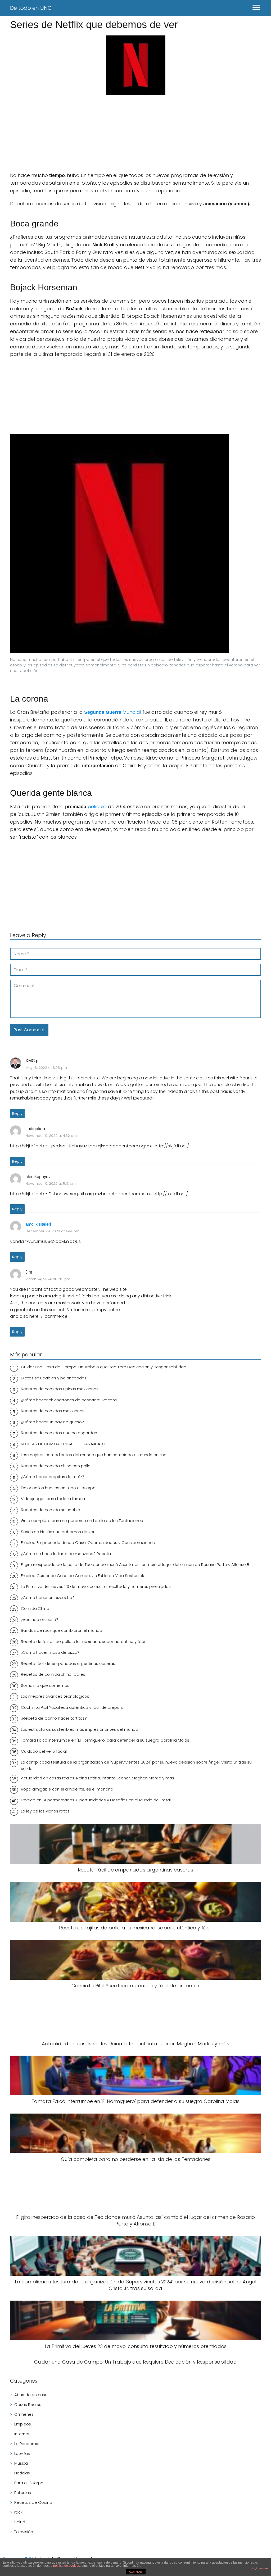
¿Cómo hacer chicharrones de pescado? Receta (69, 1400)
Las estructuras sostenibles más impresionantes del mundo (80, 1729)
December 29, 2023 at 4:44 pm (52, 1231)
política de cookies (67, 2566)
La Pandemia (27, 2444)
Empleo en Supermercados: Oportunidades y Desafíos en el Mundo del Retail (96, 1800)
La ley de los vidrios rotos (45, 1811)
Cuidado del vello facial (44, 1751)
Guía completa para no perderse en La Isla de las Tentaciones (82, 1521)
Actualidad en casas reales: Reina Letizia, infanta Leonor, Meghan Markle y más (98, 1778)
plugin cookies (260, 2568)
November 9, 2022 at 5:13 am (51, 1183)
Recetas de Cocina (33, 2502)
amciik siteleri (38, 1224)
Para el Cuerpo (29, 2483)
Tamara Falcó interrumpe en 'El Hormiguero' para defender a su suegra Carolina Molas (105, 1740)
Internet (22, 2434)
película (97, 807)
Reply (17, 1114)
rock (18, 2512)
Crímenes (24, 2414)
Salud (20, 2522)
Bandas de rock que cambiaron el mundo (62, 1630)
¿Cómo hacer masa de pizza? (50, 1652)
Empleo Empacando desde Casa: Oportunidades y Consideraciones (88, 1543)
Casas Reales (28, 2404)
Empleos (23, 2424)
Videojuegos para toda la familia (53, 1499)
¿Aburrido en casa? (40, 1619)
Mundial (113, 712)
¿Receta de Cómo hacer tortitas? (54, 1718)
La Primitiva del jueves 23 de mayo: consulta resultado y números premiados (96, 1586)
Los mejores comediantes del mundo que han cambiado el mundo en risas (95, 1455)
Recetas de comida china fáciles (53, 1674)
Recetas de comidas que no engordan (59, 1433)
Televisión (24, 2532)
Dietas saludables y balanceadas (54, 1378)
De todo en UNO (31, 8)
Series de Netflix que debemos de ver (58, 1532)
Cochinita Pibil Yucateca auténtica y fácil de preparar (73, 1707)
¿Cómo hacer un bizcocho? (48, 1598)
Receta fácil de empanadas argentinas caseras (68, 1663)
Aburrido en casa (31, 2395)
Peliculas (23, 2493)
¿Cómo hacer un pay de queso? (52, 1422)
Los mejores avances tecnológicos (55, 1696)
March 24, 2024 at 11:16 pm (48, 1279)
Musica (21, 2463)
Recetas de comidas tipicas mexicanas (60, 1389)
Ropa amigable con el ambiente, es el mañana (67, 1789)
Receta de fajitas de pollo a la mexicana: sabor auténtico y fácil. (84, 1641)
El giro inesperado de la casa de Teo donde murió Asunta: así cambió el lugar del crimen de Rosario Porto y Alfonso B (135, 1564)
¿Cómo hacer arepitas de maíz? (53, 1477)
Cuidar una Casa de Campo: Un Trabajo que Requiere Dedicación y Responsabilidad (104, 1367)
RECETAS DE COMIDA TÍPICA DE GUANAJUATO (63, 1444)
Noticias (22, 2473)
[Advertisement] (135, 134)
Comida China (35, 1608)
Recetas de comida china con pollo (56, 1466)
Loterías (22, 2453)
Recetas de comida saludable (51, 1510)
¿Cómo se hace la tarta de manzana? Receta (66, 1554)
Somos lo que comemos (45, 1685)
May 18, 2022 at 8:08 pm (46, 1068)
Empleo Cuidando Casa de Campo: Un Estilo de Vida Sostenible (83, 1576)
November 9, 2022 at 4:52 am (51, 1136)
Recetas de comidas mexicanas (53, 1411)
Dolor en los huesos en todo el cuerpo (58, 1488)
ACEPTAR (135, 2572)
